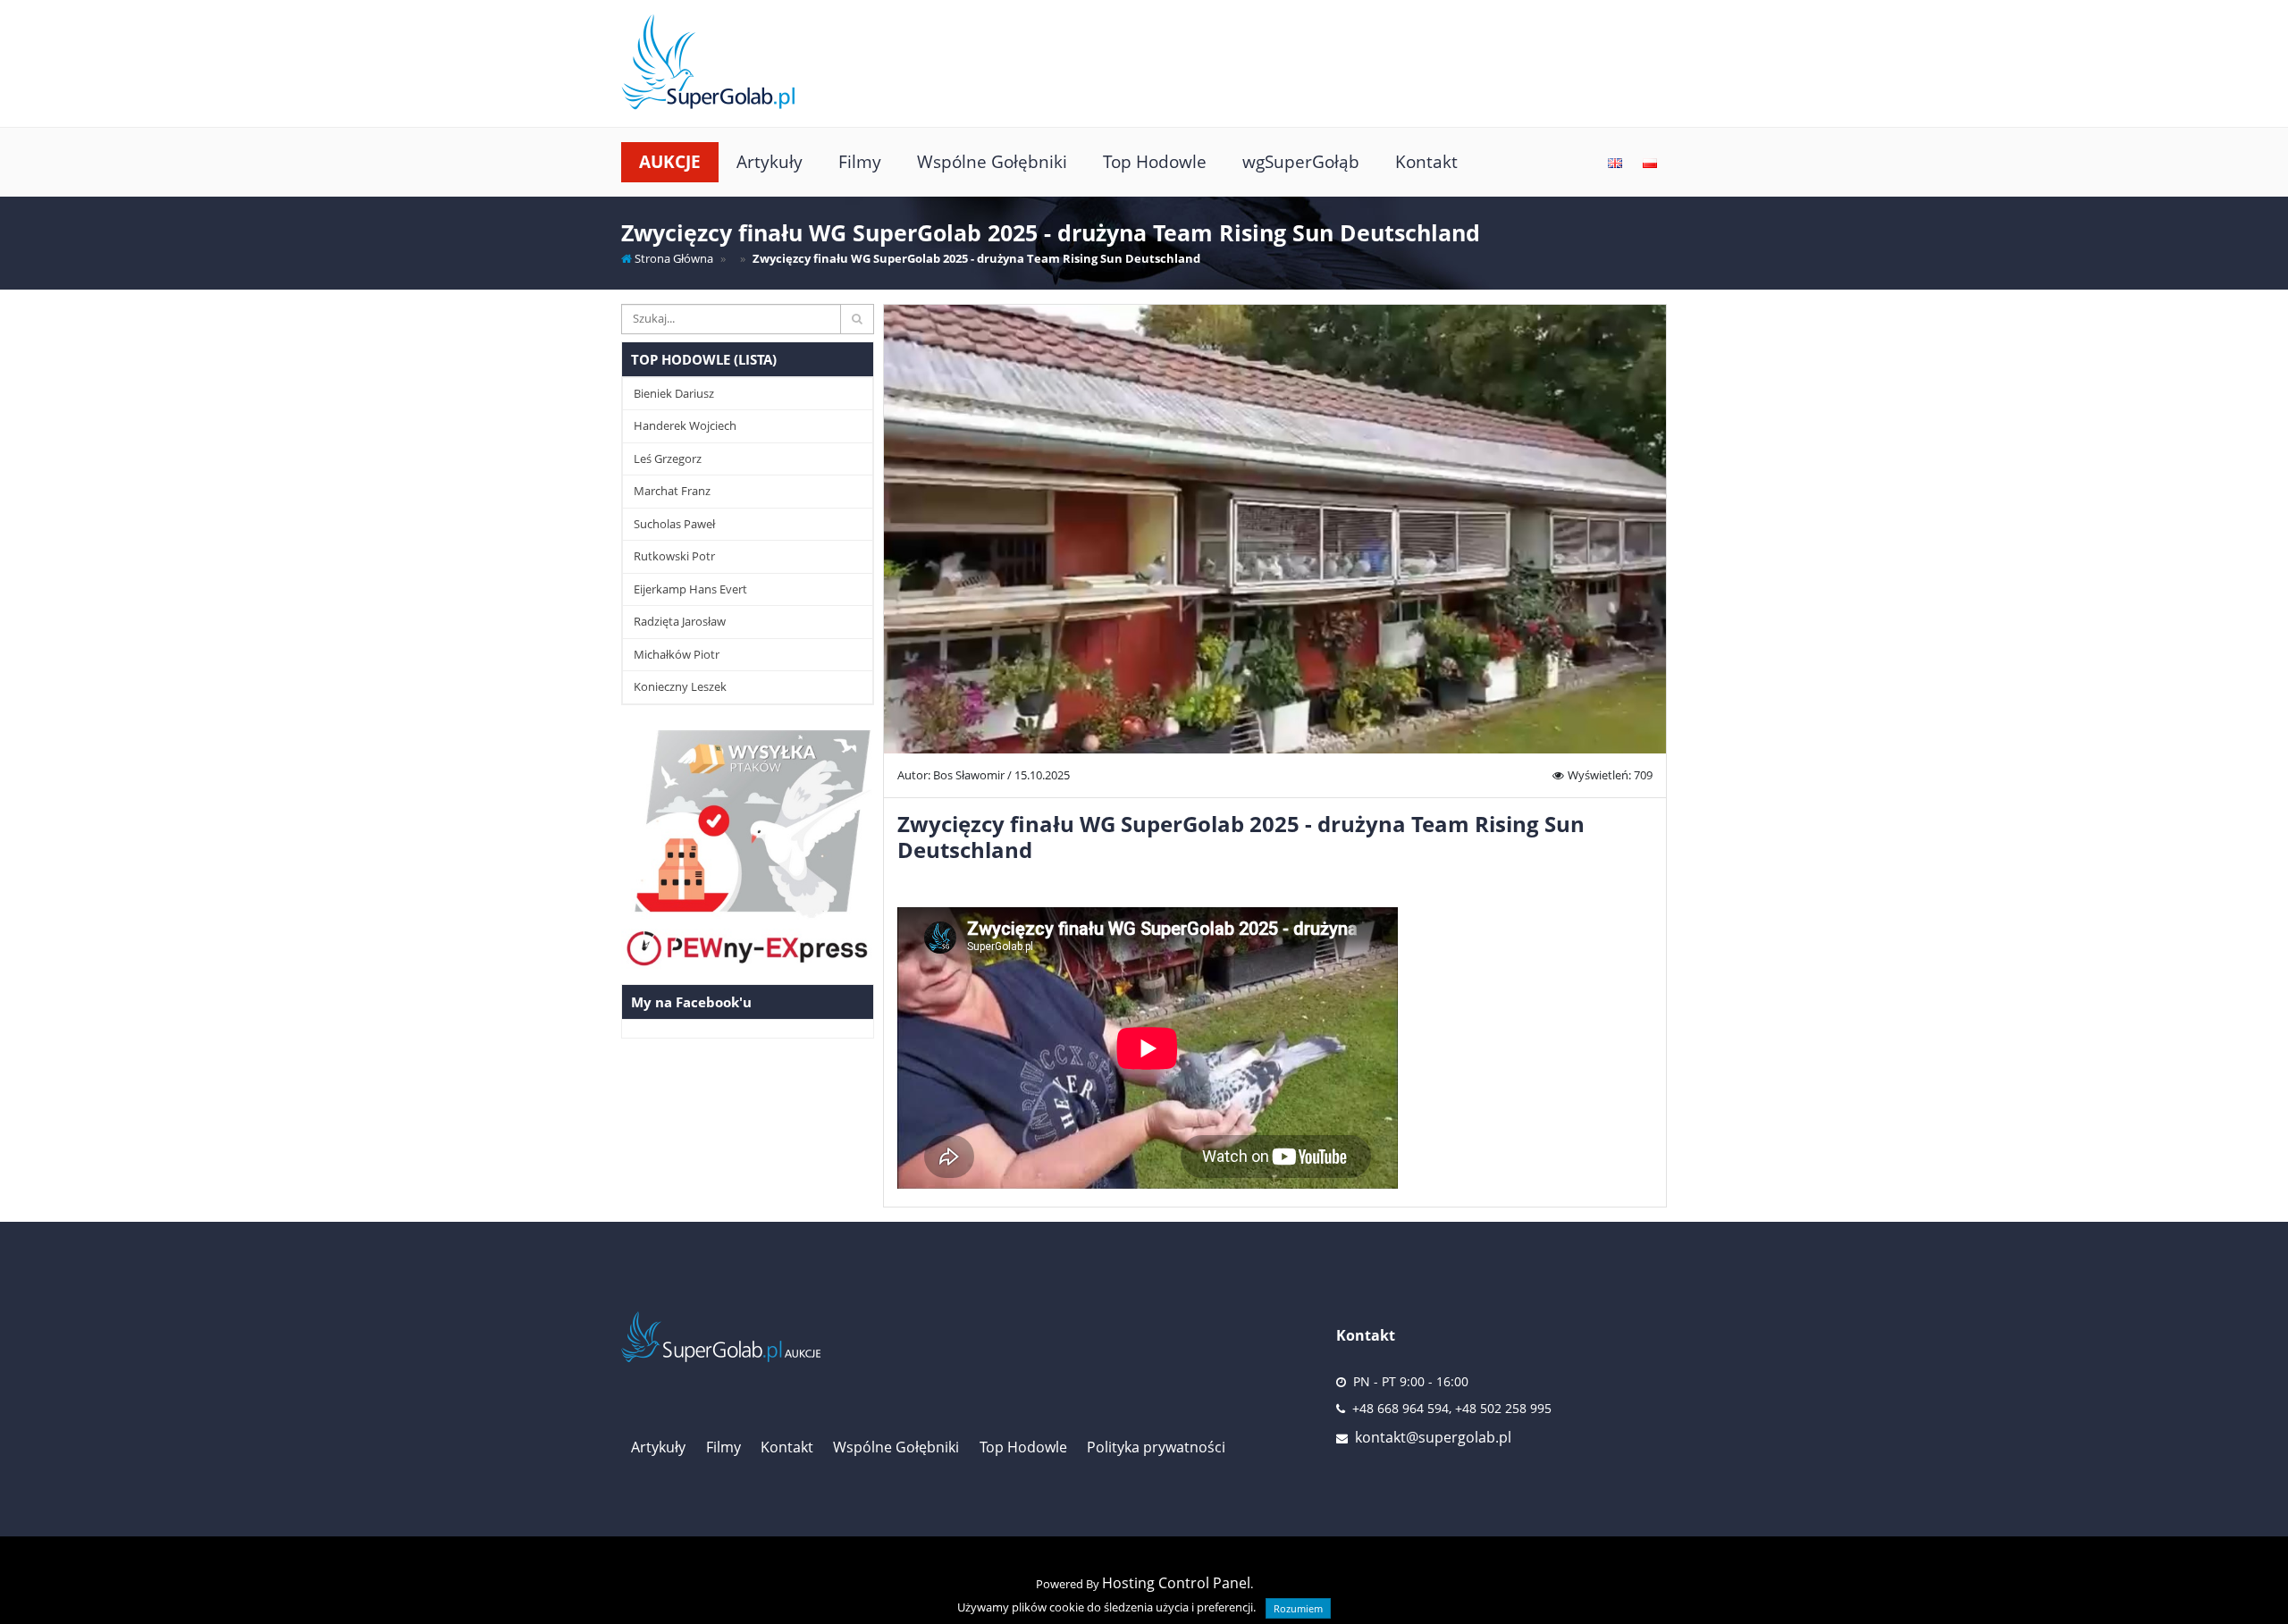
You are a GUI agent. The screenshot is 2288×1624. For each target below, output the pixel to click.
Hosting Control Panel (1176, 1583)
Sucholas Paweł (674, 524)
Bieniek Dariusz (674, 393)
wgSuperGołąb (1301, 161)
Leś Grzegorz (668, 459)
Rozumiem (1298, 1608)
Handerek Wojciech (685, 425)
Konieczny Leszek (680, 686)
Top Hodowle (1155, 161)
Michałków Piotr (677, 654)
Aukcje (670, 161)
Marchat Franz (672, 491)
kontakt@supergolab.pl (1433, 1437)
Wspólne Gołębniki (992, 161)
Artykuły (770, 161)
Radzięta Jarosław (680, 621)
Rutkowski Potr (674, 556)
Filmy (860, 161)
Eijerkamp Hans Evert (690, 589)
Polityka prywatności (1156, 1447)
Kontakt (1426, 161)
